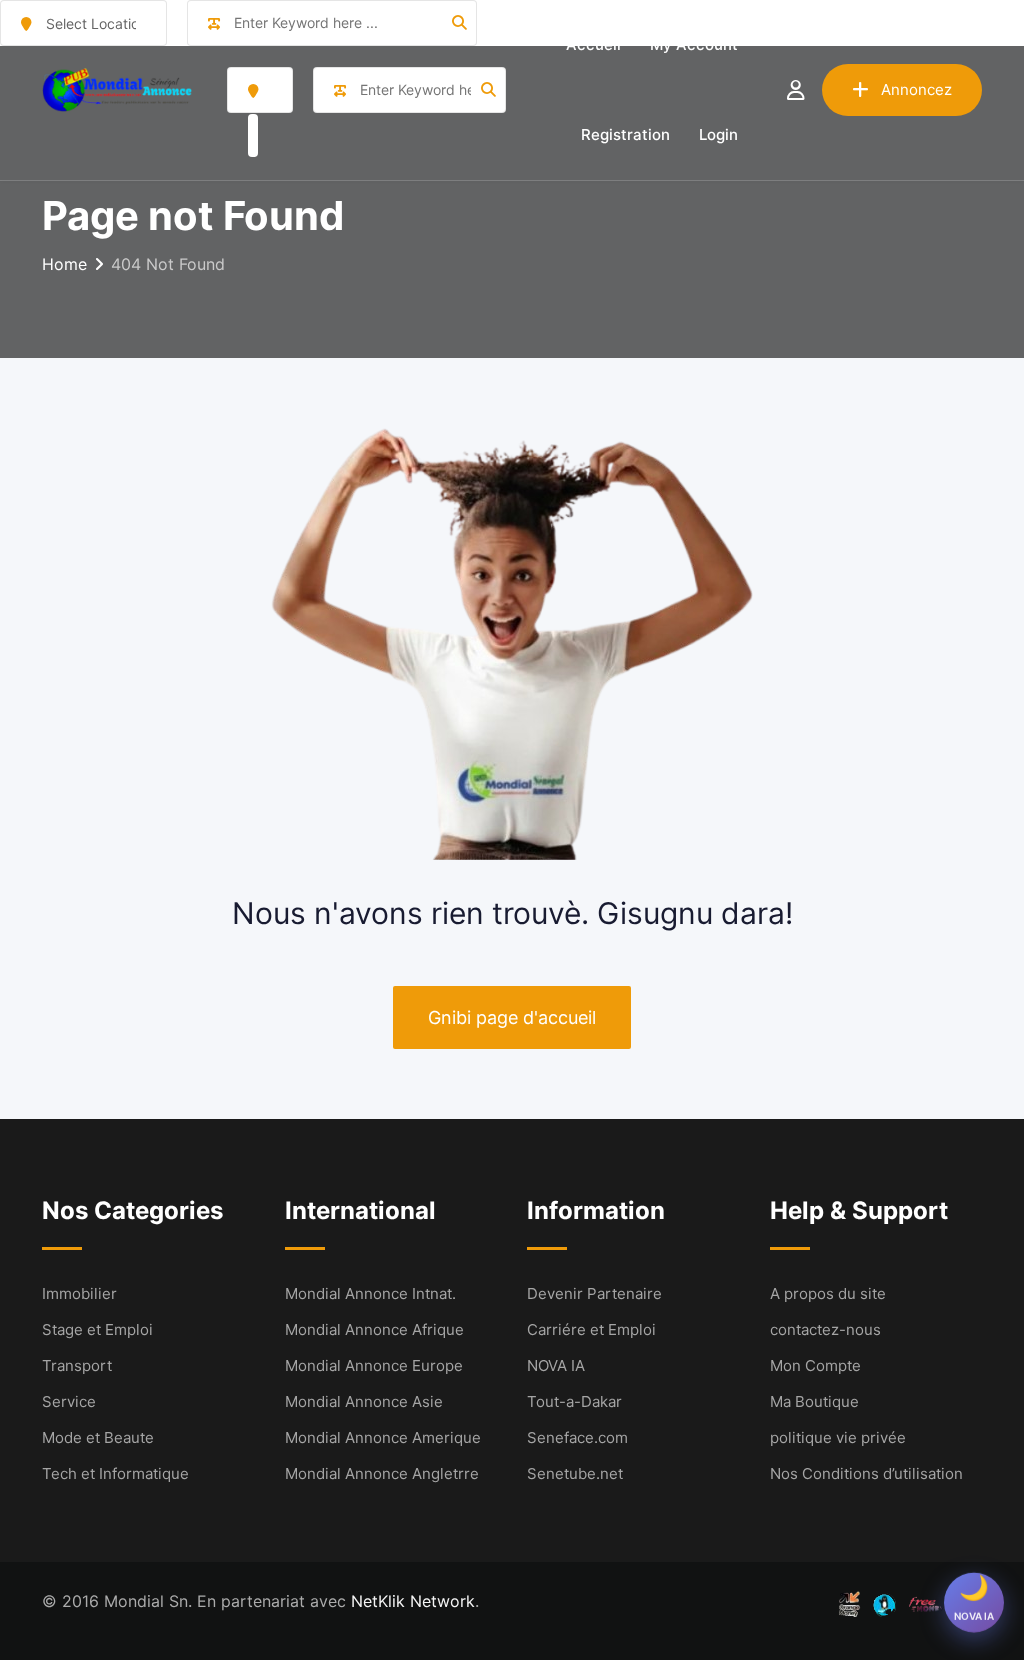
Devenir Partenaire (594, 1293)
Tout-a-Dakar (574, 1401)
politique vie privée (838, 1437)
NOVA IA (556, 1365)
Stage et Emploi (97, 1329)
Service (69, 1401)
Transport (77, 1365)
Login (718, 134)
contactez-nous (825, 1329)
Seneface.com (577, 1437)
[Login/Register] (796, 90)
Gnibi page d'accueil (512, 1017)
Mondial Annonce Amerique (383, 1437)
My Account (694, 44)
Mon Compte (815, 1365)
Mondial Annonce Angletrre (382, 1473)
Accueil (593, 44)
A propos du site (828, 1293)
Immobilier (79, 1293)
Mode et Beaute (98, 1437)
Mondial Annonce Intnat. (370, 1293)
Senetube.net (575, 1473)
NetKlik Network (413, 1601)
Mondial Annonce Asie (364, 1401)
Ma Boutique (814, 1401)
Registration (625, 134)
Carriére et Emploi (591, 1329)
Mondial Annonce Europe (374, 1365)
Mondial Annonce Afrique (374, 1329)
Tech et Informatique (115, 1473)
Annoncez (916, 89)
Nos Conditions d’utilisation (866, 1473)
